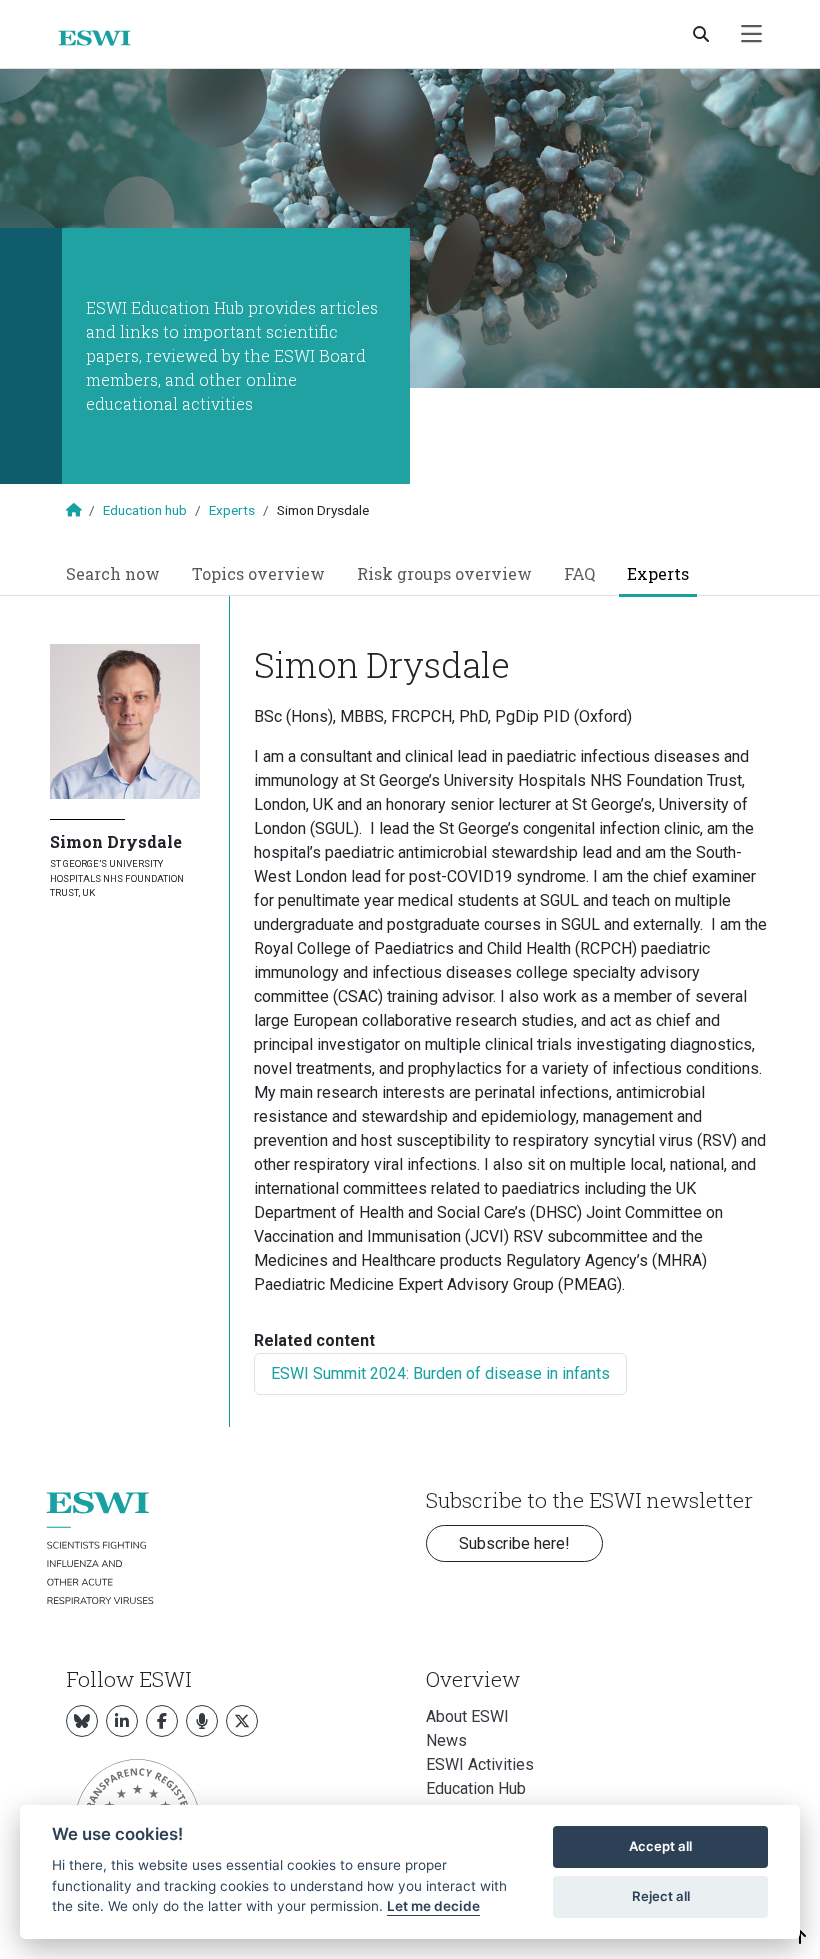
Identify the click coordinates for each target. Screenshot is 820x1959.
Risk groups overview (444, 573)
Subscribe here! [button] (514, 1543)
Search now (113, 573)
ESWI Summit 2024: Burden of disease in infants (440, 1373)
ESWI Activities (480, 1764)
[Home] (102, 38)
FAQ (579, 573)
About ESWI (467, 1716)
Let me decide (433, 1906)
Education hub (145, 510)
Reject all (661, 1896)
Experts (232, 510)
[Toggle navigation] (751, 34)
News (446, 1740)
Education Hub (476, 1788)
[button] (800, 1937)
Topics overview (258, 573)
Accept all (660, 1846)
